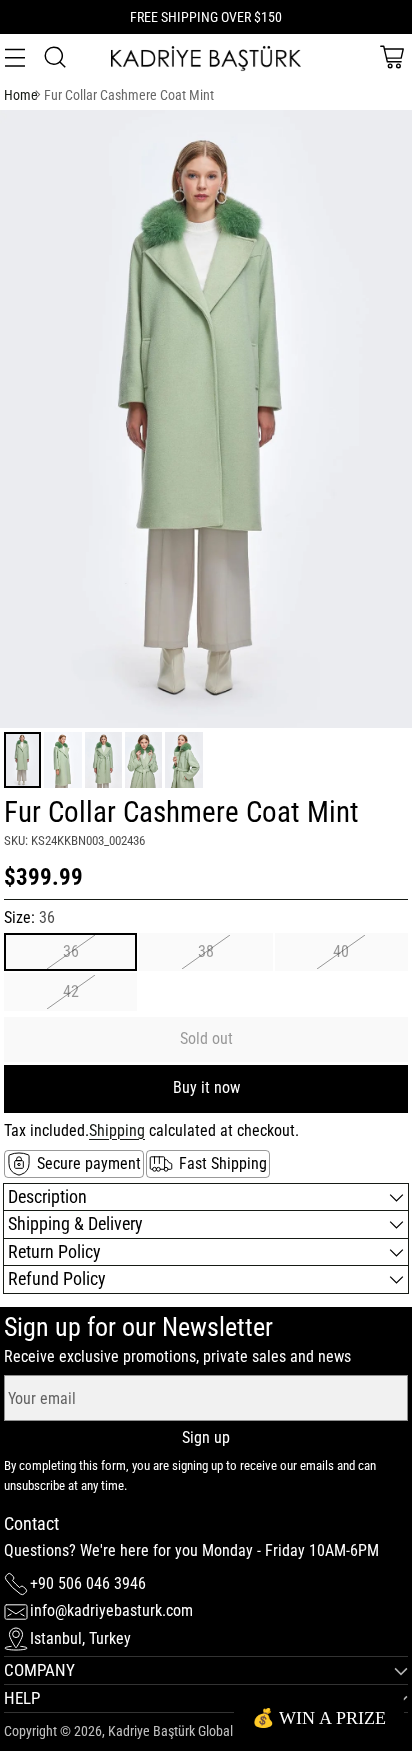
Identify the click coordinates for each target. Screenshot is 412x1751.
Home (21, 95)
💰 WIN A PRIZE (319, 1718)
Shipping (117, 1130)
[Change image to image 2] (62, 760)
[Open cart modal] (391, 57)
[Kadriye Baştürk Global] (206, 57)
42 (71, 991)
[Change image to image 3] (103, 760)
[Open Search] (54, 57)
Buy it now (206, 1087)
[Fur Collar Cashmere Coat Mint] (206, 419)
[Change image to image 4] (143, 760)
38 (206, 951)
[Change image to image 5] (183, 760)
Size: (29, 917)
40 (341, 951)
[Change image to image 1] (22, 760)
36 (71, 951)
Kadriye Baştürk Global (170, 1731)
